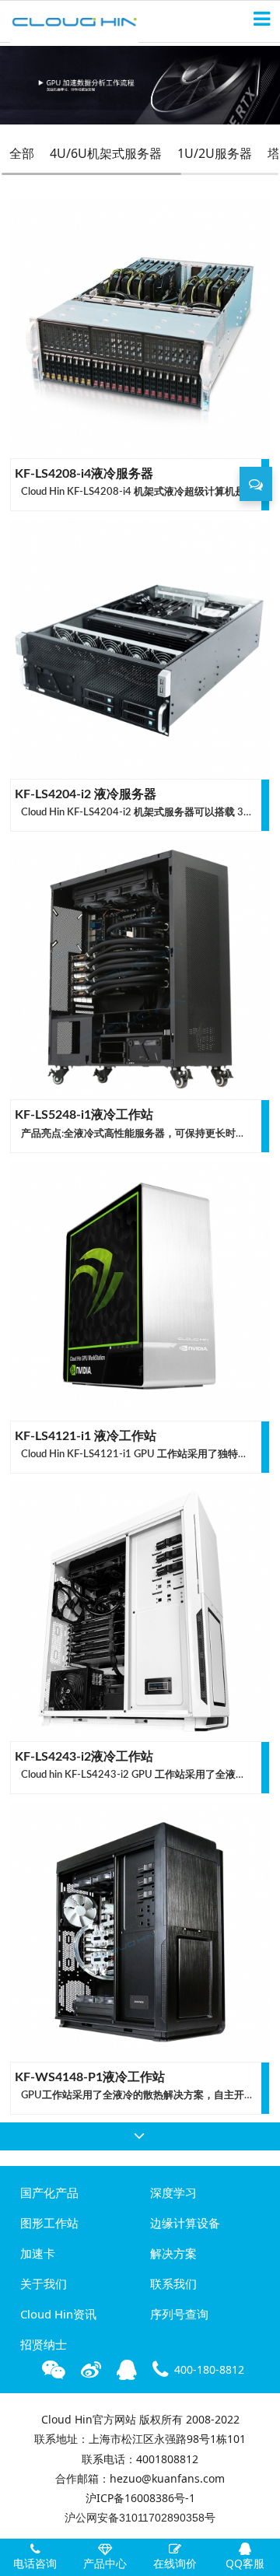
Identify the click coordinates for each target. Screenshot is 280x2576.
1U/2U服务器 (215, 153)
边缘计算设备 (185, 2223)
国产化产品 (49, 2192)
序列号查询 (179, 2314)
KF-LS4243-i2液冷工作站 (84, 1757)
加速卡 (38, 2253)
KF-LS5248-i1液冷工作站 (84, 1115)
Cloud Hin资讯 (58, 2314)
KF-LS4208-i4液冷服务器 (84, 474)
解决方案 (173, 2253)
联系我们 (173, 2283)
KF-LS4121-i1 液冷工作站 (86, 1436)
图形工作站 (49, 2223)
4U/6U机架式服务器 (106, 153)
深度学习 (173, 2192)
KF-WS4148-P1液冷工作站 (90, 2077)
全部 (22, 153)
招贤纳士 (44, 2344)
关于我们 (44, 2283)
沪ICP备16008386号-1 (140, 2498)
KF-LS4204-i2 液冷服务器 (86, 794)
